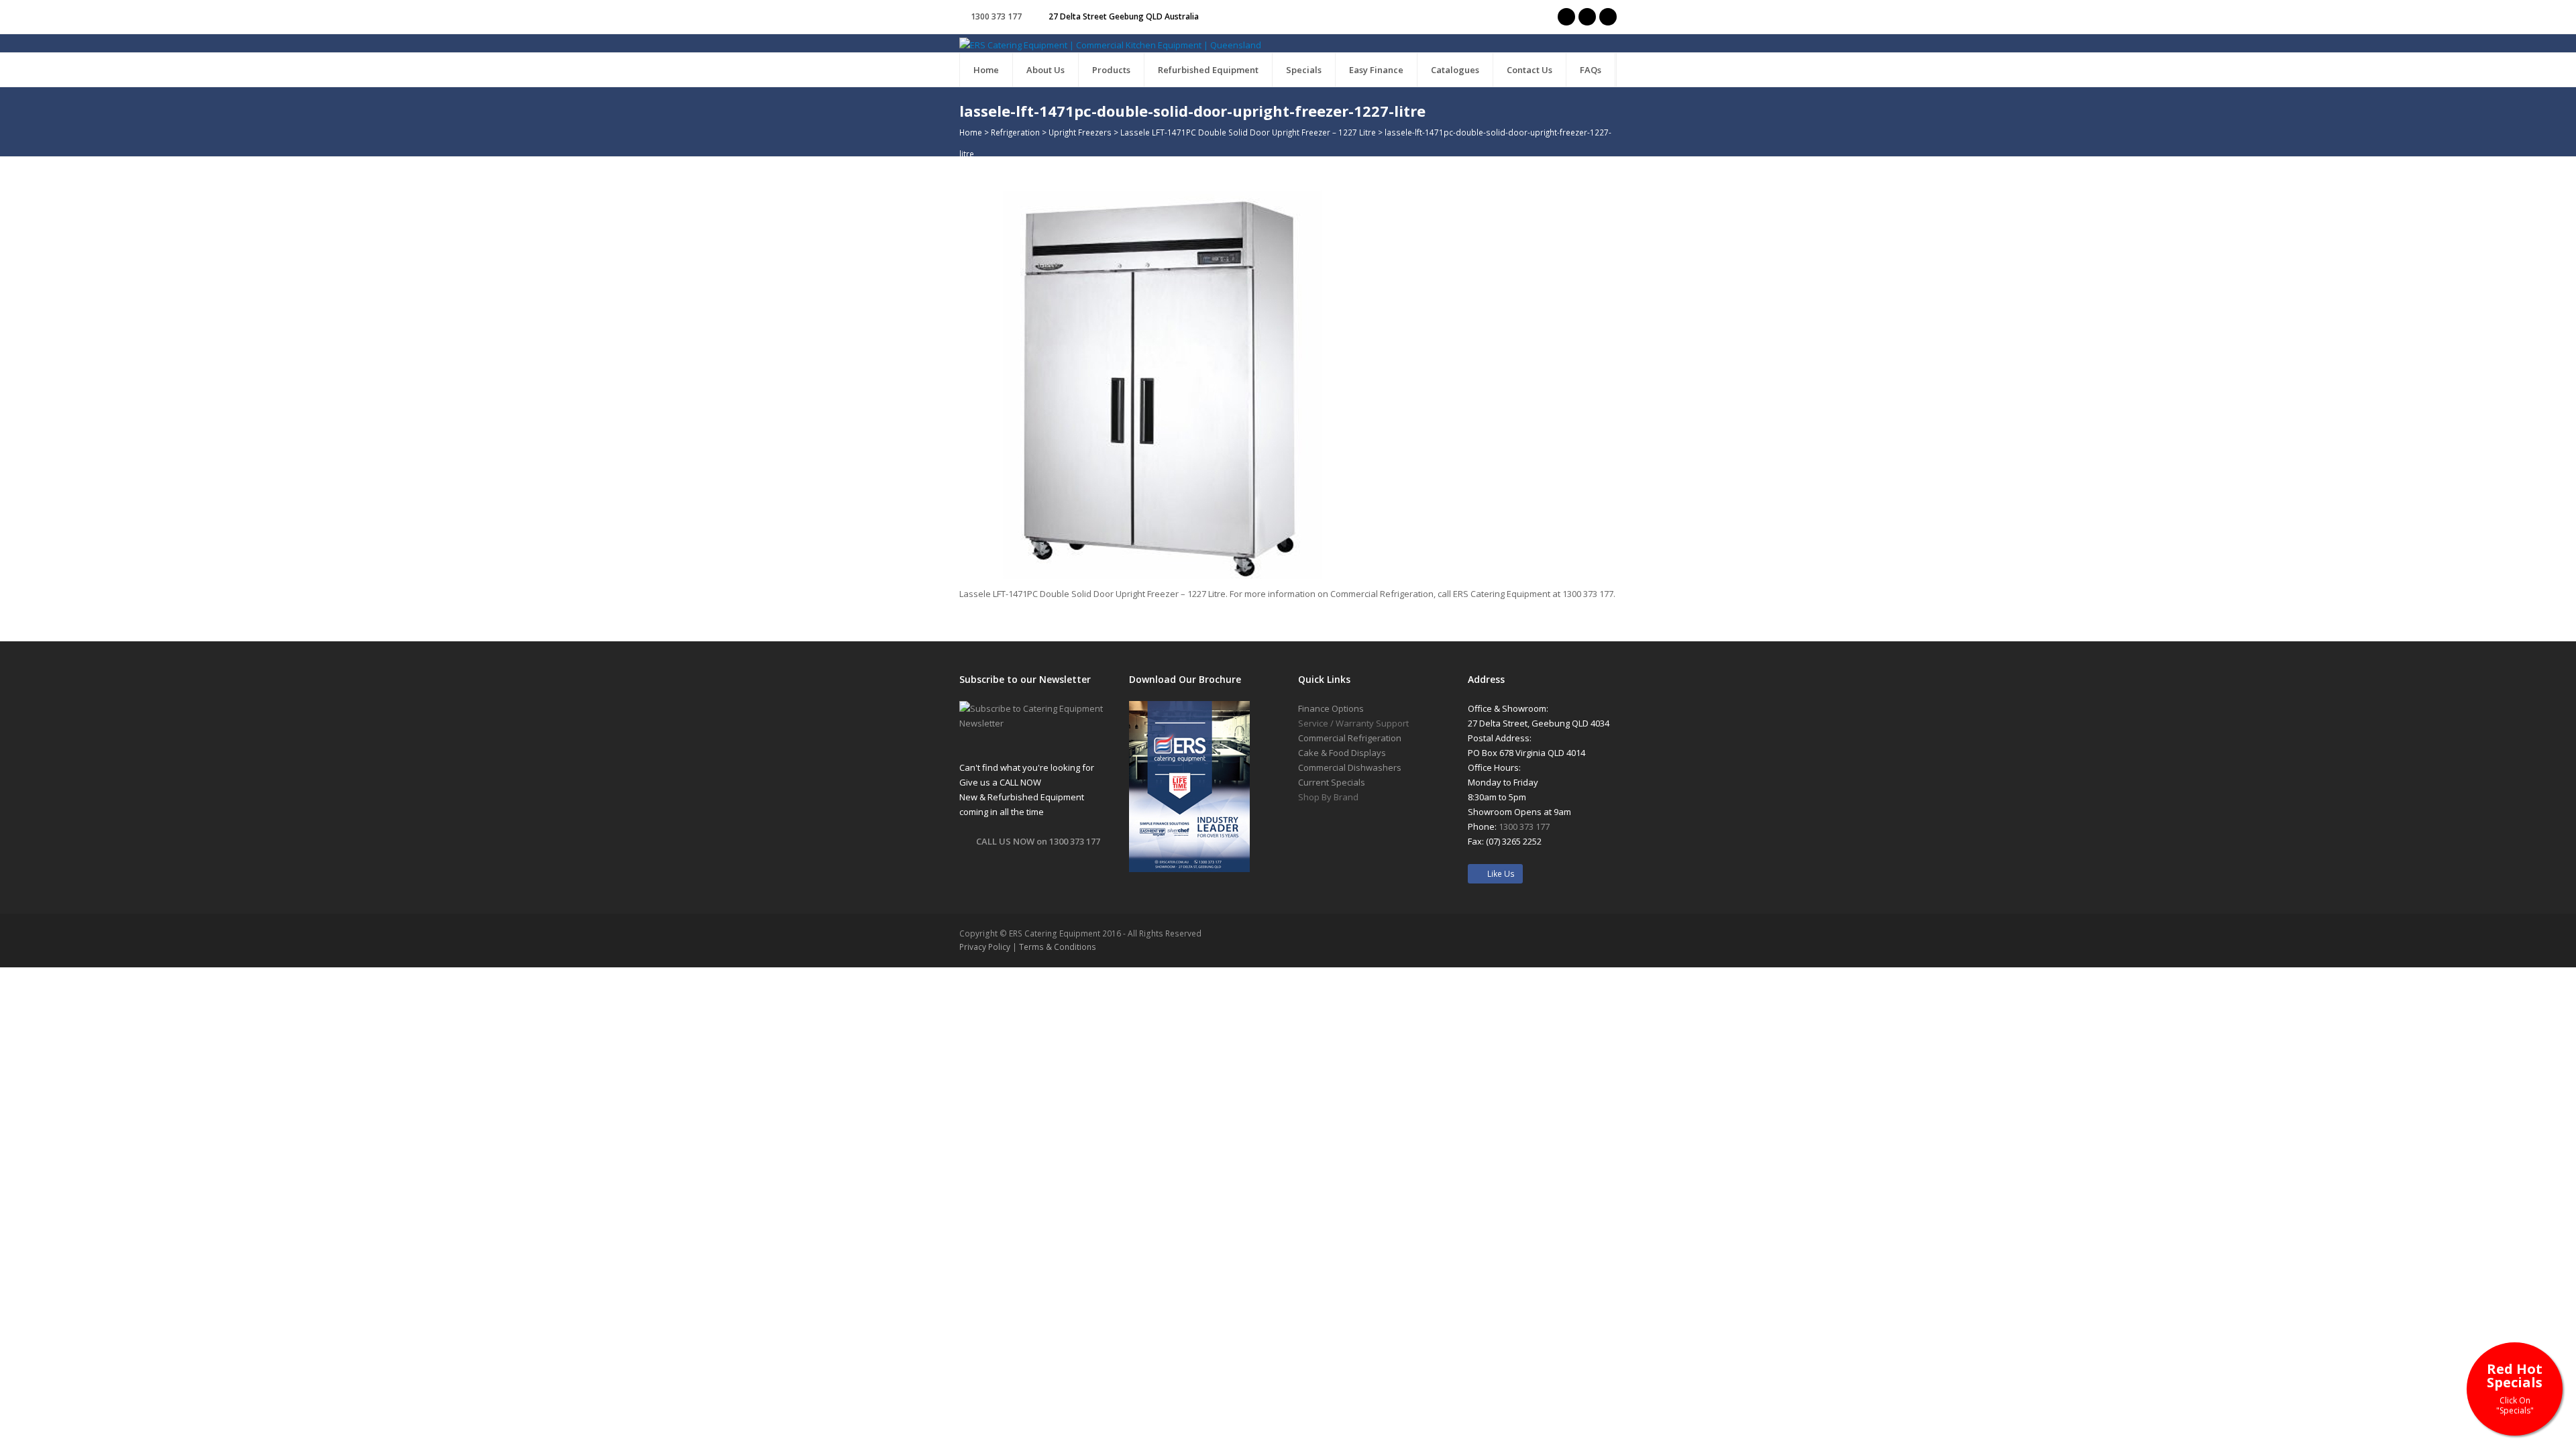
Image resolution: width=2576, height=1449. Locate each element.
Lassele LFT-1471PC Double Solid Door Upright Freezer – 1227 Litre (1248, 132)
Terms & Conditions (1058, 947)
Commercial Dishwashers (1350, 767)
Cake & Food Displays (1342, 753)
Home (971, 132)
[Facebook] (1587, 17)
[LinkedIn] (1608, 17)
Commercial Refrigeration (1350, 738)
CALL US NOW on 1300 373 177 (1038, 841)
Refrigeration (1015, 132)
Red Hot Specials (2515, 1388)
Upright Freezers (1080, 132)
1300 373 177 (996, 16)
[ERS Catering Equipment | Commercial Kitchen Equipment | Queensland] (1110, 44)
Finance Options (1331, 708)
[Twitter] (1566, 17)
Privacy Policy (985, 947)
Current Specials (1332, 782)
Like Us (1498, 874)
